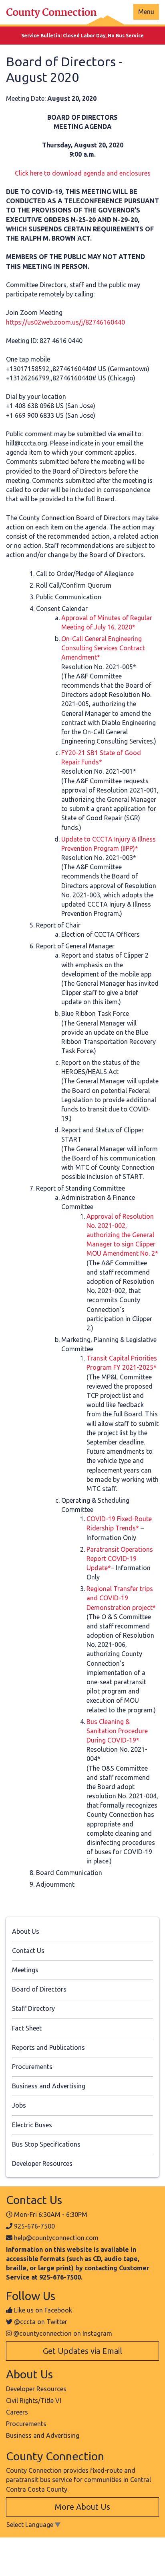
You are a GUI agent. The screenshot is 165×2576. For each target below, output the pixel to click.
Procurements (32, 2067)
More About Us (82, 2507)
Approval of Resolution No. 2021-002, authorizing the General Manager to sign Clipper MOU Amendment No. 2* (122, 1235)
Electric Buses (32, 2125)
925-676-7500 (34, 2226)
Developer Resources (42, 2163)
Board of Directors (39, 1989)
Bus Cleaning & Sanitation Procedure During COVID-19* (117, 1731)
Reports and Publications (48, 2047)
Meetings (25, 1970)
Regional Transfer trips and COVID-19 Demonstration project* (121, 1598)
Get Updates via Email (82, 2351)
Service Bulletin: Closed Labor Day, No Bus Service (82, 36)
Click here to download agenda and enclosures (83, 173)
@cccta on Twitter (41, 2322)
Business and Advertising (49, 2086)
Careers (17, 2412)
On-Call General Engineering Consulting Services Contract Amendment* (103, 648)
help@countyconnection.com (56, 2238)
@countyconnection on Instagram (63, 2333)
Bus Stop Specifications (46, 2144)
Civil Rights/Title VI (34, 2400)
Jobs (19, 2105)
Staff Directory (33, 2008)
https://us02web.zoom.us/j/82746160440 (65, 322)
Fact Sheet (27, 2028)
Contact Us (28, 1951)
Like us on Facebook (43, 2310)
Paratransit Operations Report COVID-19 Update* (120, 1559)
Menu (146, 12)
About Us (26, 1931)
